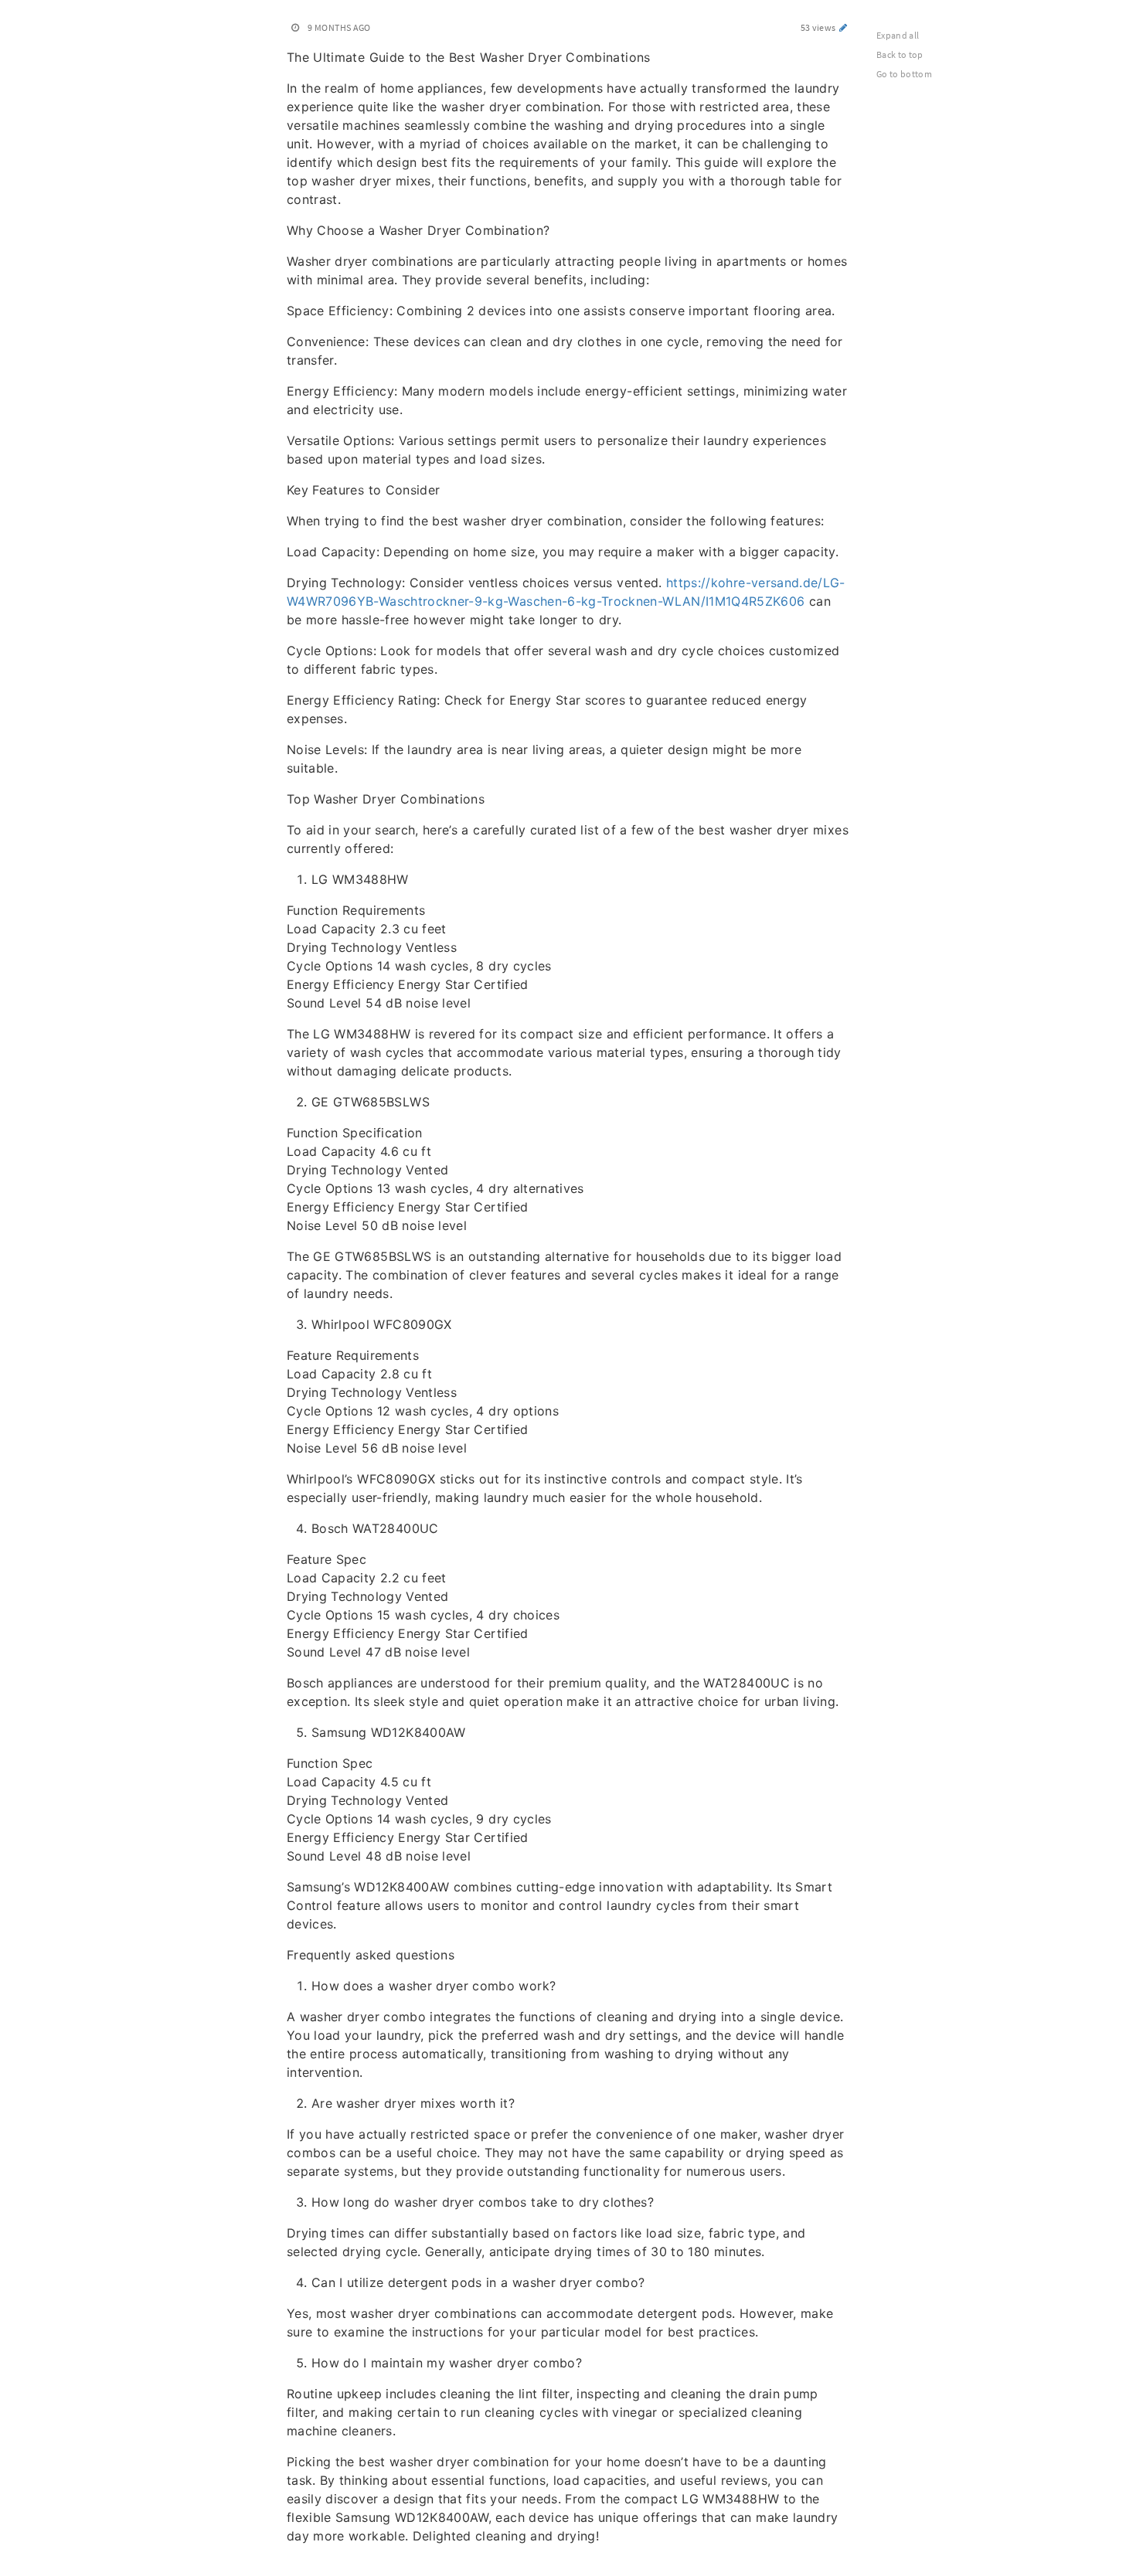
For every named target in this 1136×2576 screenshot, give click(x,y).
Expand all (898, 35)
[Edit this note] (843, 27)
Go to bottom (904, 74)
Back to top (900, 54)
